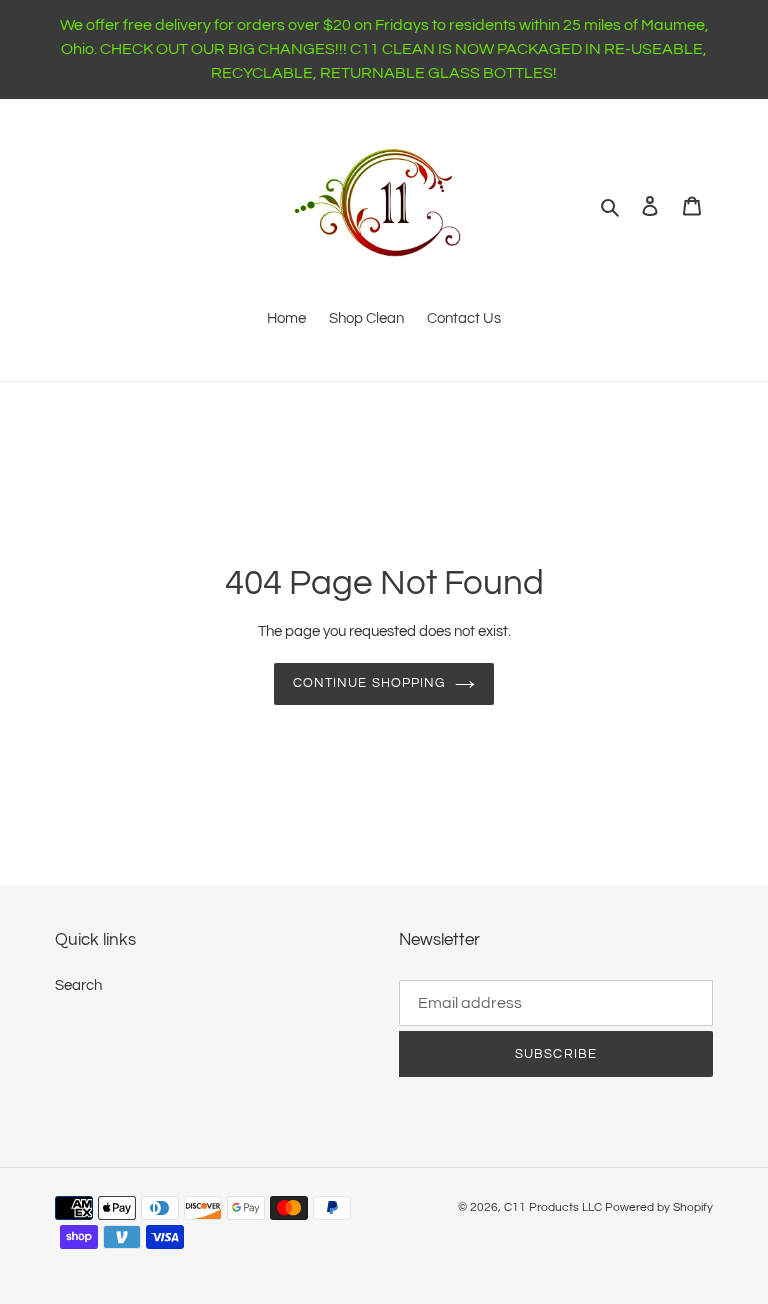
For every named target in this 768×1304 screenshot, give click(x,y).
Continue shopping (369, 683)
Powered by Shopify (659, 1207)
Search (78, 985)
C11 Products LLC (553, 1207)
